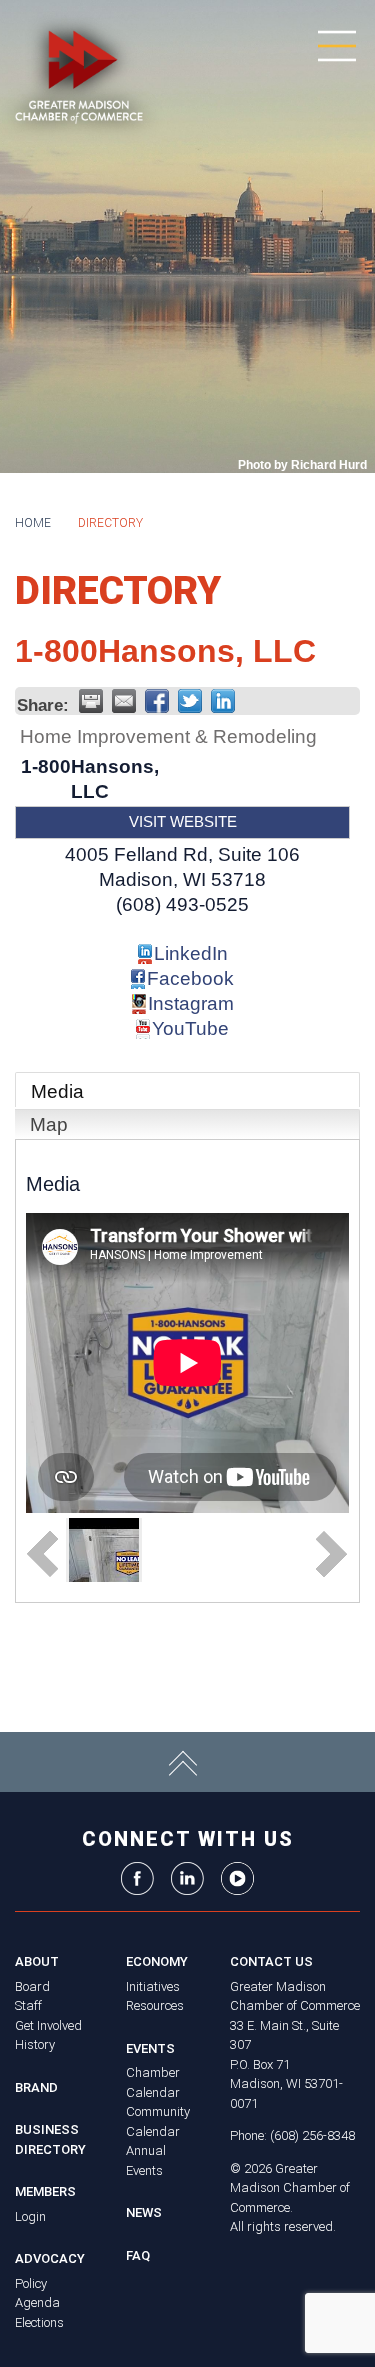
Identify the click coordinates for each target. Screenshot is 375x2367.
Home (33, 523)
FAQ (138, 2255)
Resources (155, 2005)
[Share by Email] (124, 701)
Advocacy (50, 2258)
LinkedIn (191, 953)
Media (57, 1091)
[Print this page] (91, 701)
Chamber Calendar (153, 2082)
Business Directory (50, 2139)
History (35, 2044)
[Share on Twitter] (190, 701)
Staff (28, 2005)
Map (49, 1124)
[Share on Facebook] (157, 701)
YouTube (190, 1028)
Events (150, 2048)
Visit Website (183, 821)
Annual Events (146, 2160)
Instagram (191, 1003)
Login (30, 2216)
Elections (39, 2322)
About (37, 1961)
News (144, 2212)
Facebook (190, 978)
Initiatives (153, 1986)
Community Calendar (158, 2121)
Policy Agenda (37, 2293)
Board (32, 1986)
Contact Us (271, 1961)
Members (45, 2191)
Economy (157, 1961)
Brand (36, 2087)
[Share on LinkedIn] (223, 701)
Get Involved (48, 2025)
